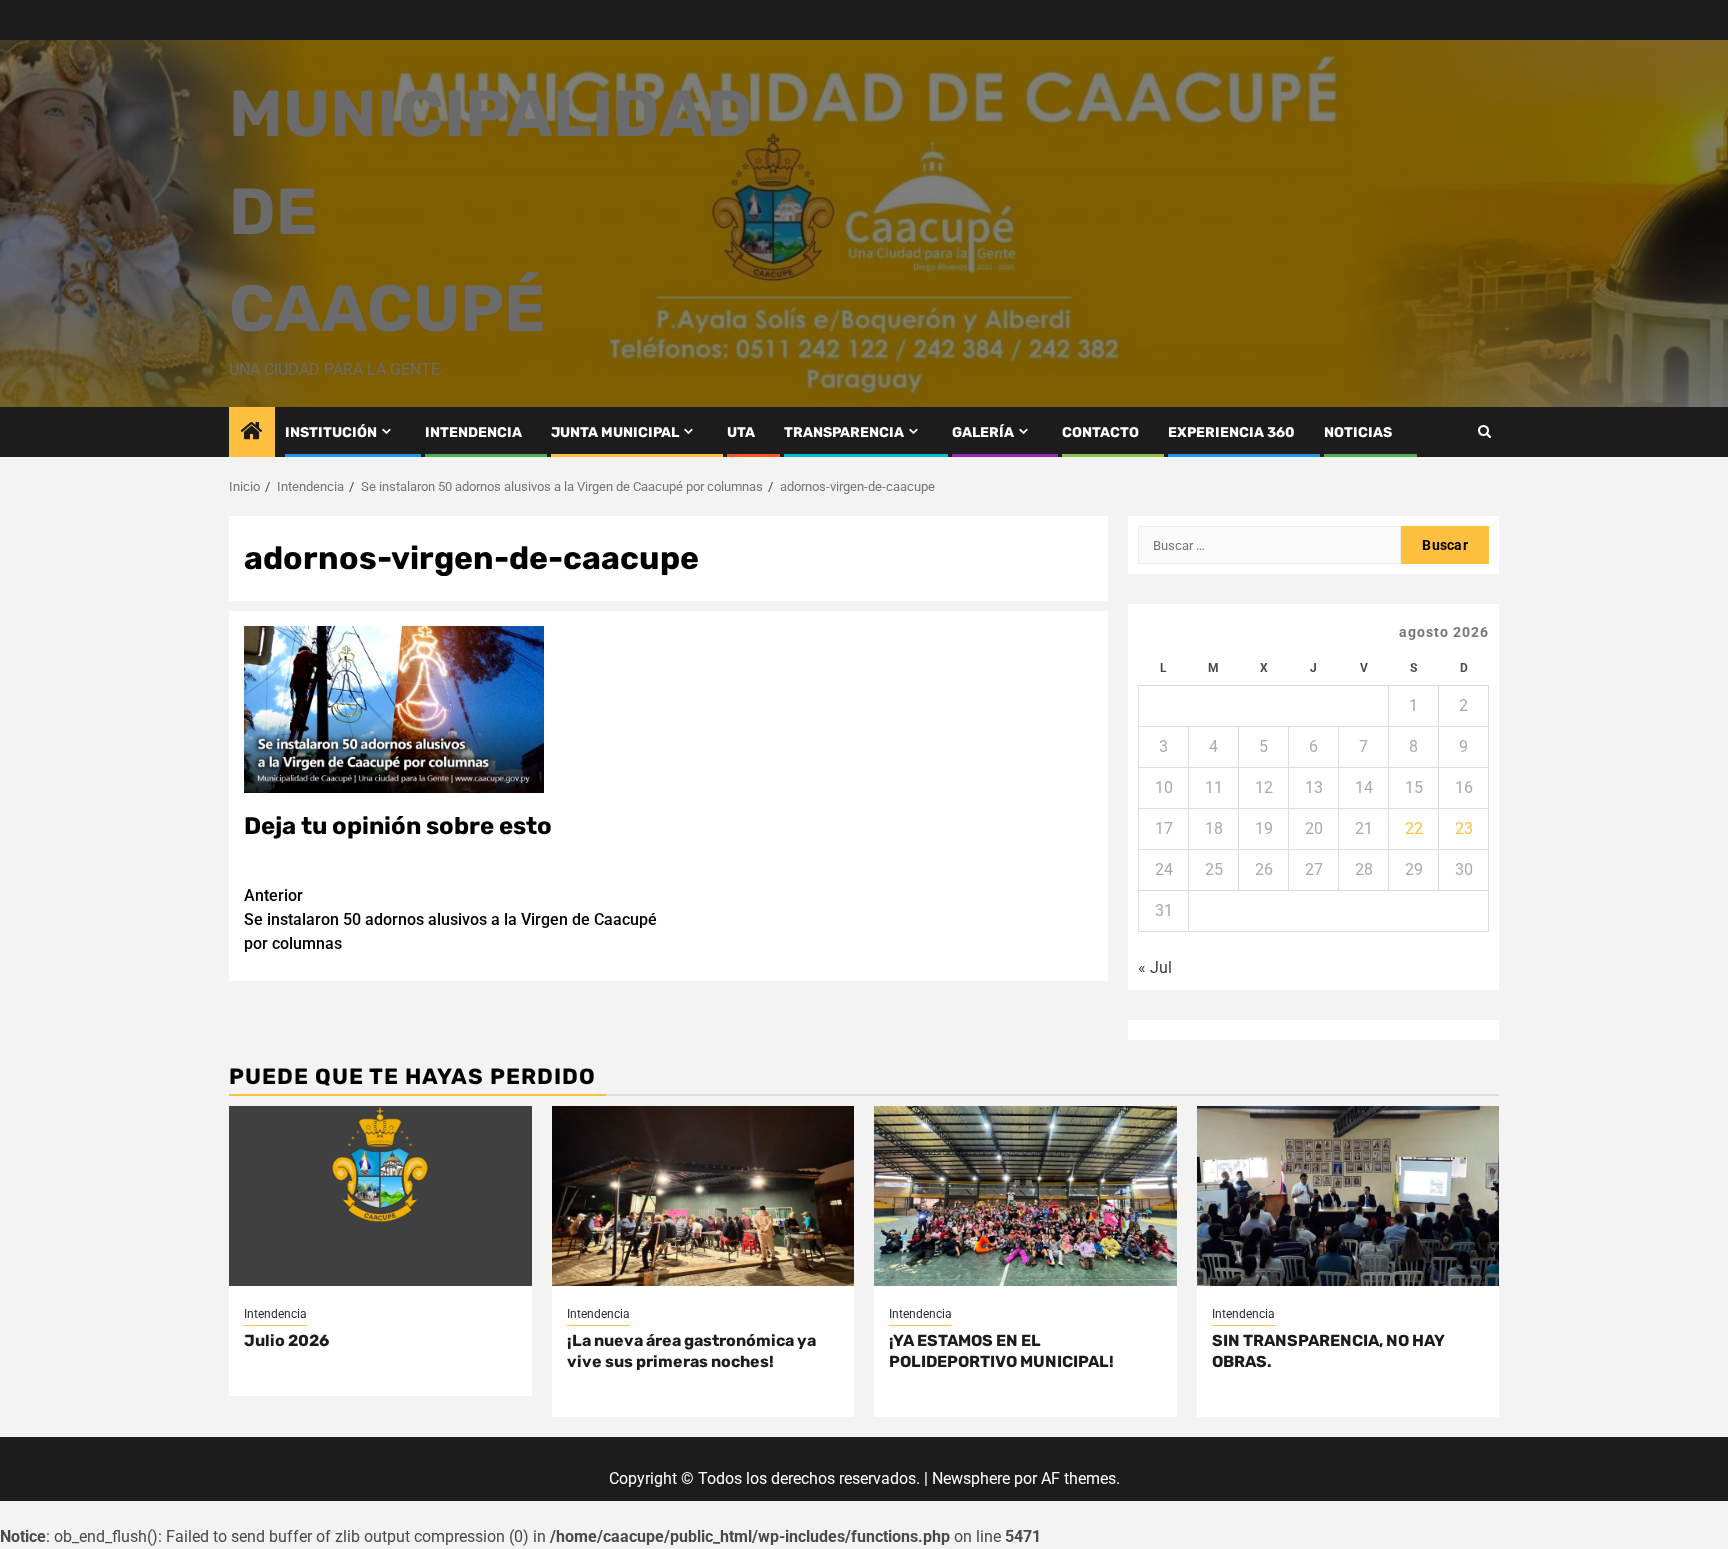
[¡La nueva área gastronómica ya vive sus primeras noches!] (703, 1196)
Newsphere (971, 1478)
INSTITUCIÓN (331, 432)
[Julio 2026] (380, 1196)
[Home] (252, 433)
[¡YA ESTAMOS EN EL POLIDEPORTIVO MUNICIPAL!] (1025, 1196)
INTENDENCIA (473, 432)
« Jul (1155, 967)
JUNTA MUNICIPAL (615, 432)
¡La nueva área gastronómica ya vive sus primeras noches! (691, 1351)
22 (1414, 828)
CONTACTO (1100, 432)
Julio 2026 (286, 1340)
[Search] (1484, 431)
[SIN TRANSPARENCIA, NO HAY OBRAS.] (1348, 1196)
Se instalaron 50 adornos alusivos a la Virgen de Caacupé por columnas (450, 919)
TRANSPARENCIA (844, 432)
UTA (741, 432)
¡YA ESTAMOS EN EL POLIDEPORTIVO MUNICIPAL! (1001, 1351)
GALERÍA (983, 432)
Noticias (1358, 432)
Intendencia (275, 1314)
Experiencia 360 (1231, 432)
